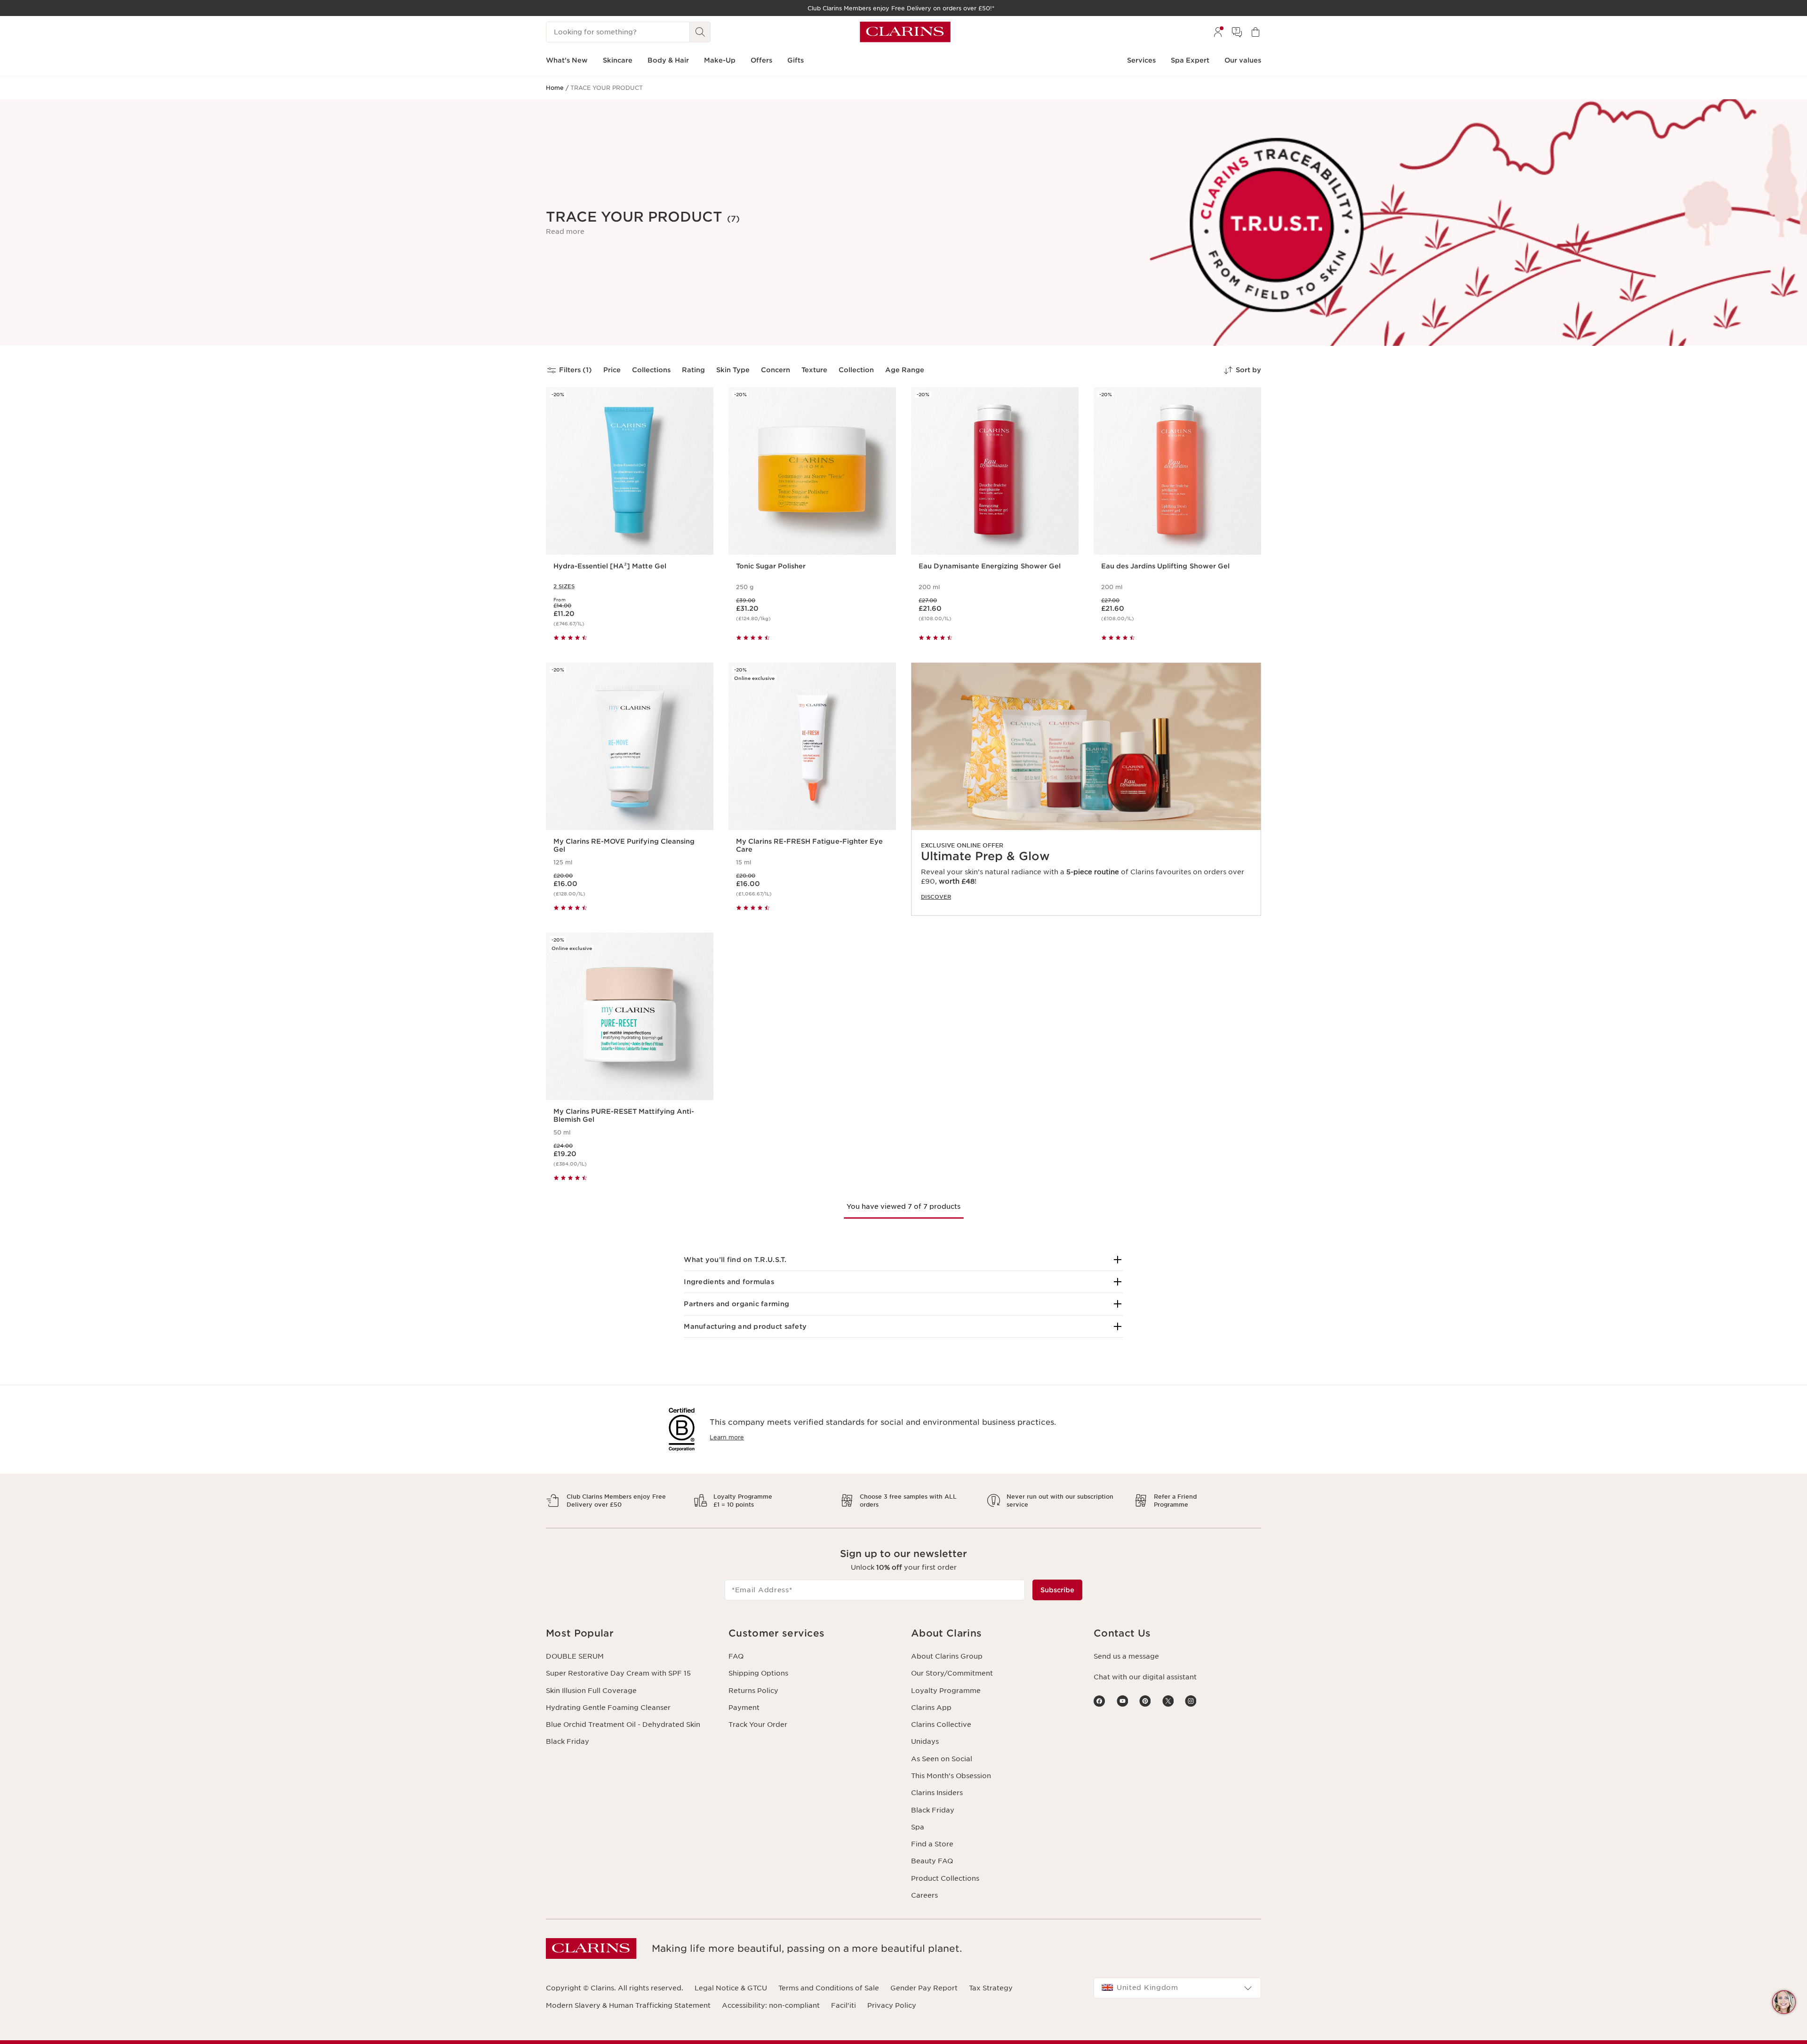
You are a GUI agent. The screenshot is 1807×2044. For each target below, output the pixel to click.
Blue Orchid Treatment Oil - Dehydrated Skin (623, 1725)
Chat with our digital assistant (1145, 1677)
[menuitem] (1218, 32)
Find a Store (932, 1844)
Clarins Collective (941, 1725)
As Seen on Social (942, 1759)
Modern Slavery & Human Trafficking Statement (628, 2005)
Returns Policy (753, 1691)
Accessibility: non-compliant (771, 2005)
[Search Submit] (700, 32)
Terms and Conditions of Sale (829, 1988)
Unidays (925, 1741)
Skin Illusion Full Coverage (591, 1691)
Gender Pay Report (924, 1988)
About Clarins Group (947, 1656)
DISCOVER (936, 897)
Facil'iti (844, 2005)
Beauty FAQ (932, 1861)
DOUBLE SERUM (575, 1656)
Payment (744, 1708)
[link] (1086, 789)
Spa (918, 1827)
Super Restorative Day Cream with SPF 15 (618, 1673)
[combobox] (1177, 1988)
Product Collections (945, 1878)
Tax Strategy (991, 1988)
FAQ (736, 1656)
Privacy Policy (892, 2005)
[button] (565, 232)
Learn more (727, 1437)
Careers (924, 1895)
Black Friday (568, 1741)
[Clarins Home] (905, 32)
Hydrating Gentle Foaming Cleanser (608, 1708)
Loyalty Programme (946, 1691)
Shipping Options (758, 1673)
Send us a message (1126, 1656)
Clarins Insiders (937, 1793)
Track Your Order (758, 1725)
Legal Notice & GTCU (731, 1988)
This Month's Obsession (951, 1776)
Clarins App (931, 1708)
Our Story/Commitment (952, 1673)
